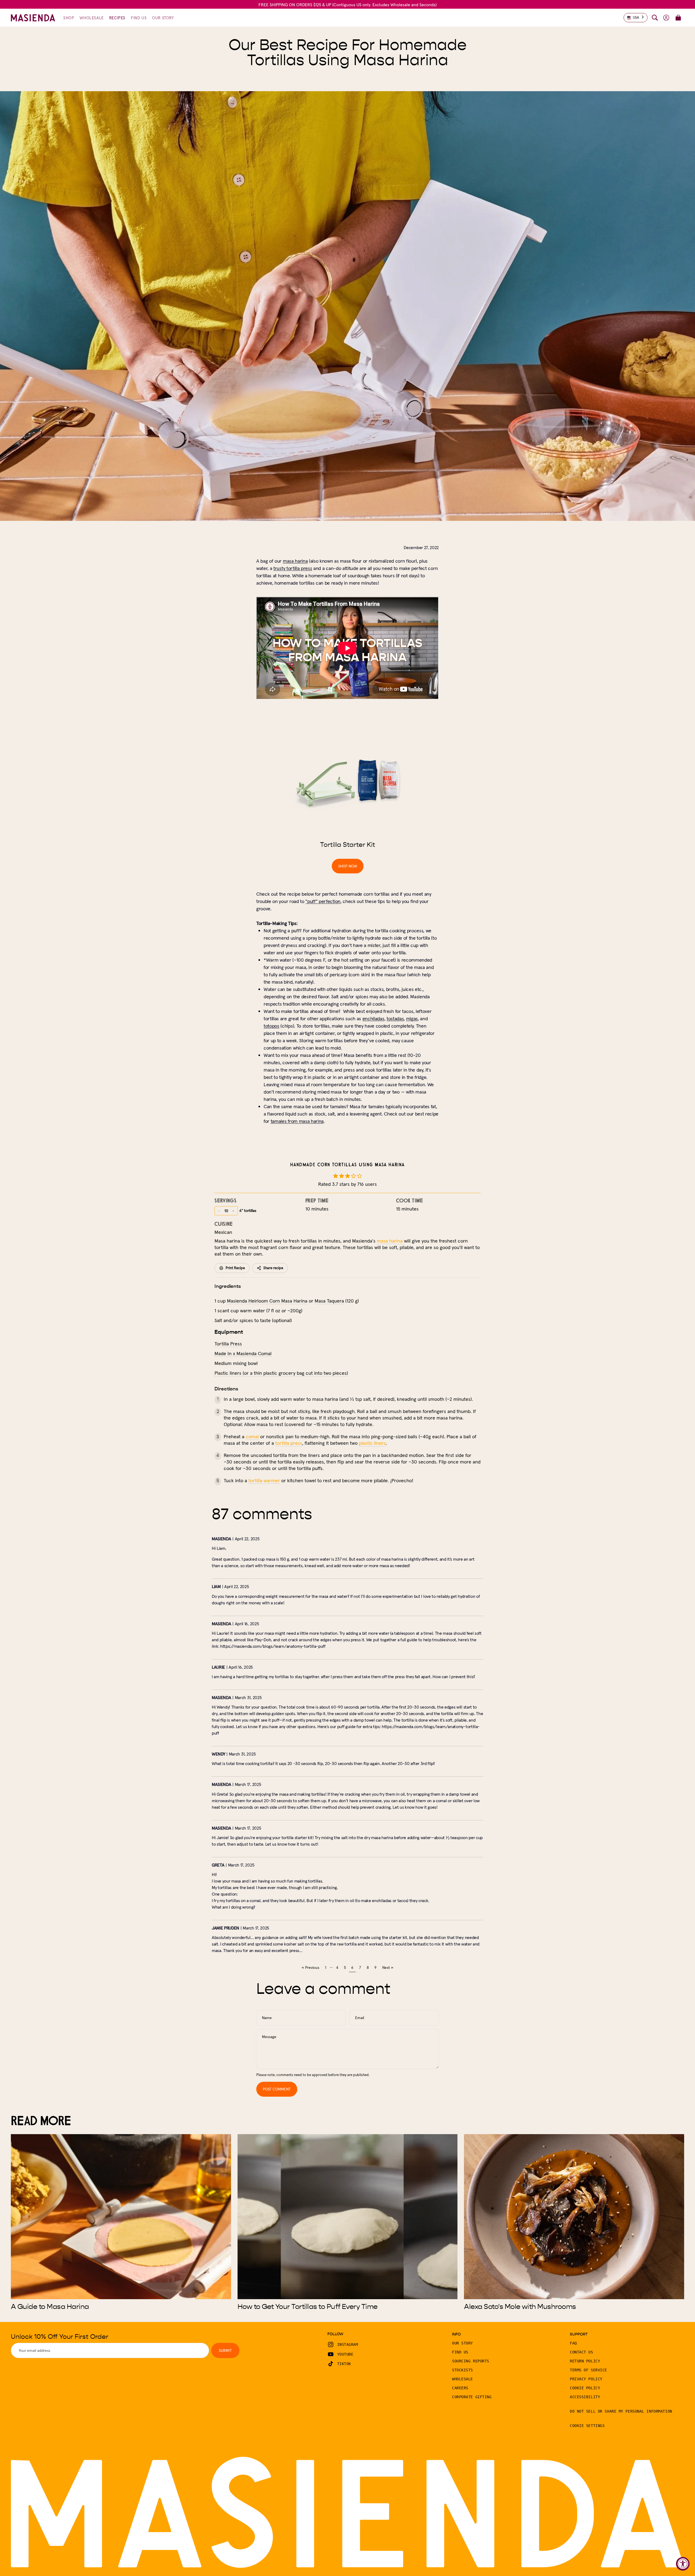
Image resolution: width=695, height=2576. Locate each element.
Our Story (462, 2343)
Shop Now (348, 866)
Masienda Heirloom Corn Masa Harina (267, 1301)
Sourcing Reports (471, 2361)
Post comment (277, 2089)
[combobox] (636, 18)
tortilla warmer (264, 1480)
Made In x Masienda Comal (243, 1353)
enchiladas (373, 1018)
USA (636, 18)
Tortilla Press (228, 1344)
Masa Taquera (329, 1301)
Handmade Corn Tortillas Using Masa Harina (348, 1165)
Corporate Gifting (472, 2397)
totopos (271, 1026)
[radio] (336, 1176)
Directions (226, 1389)
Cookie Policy (585, 2388)
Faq (573, 2343)
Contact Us (582, 2352)
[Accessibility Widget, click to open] (683, 2564)
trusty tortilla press (293, 568)
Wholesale (462, 2379)
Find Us (460, 2352)
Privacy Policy (586, 2379)
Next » (388, 1967)
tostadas (395, 1018)
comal (252, 1436)
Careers (460, 2388)
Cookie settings (587, 2426)
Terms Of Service (588, 2370)
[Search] (655, 18)
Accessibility (585, 2397)
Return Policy (585, 2361)
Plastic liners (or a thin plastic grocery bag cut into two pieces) (281, 1373)
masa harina (295, 561)
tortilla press (289, 1443)
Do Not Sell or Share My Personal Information (621, 2411)
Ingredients (228, 1286)
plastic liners (372, 1443)
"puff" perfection (323, 901)
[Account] (666, 18)
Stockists (462, 2370)
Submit (225, 2350)
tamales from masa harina (297, 1121)
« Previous (310, 1967)
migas (412, 1018)
